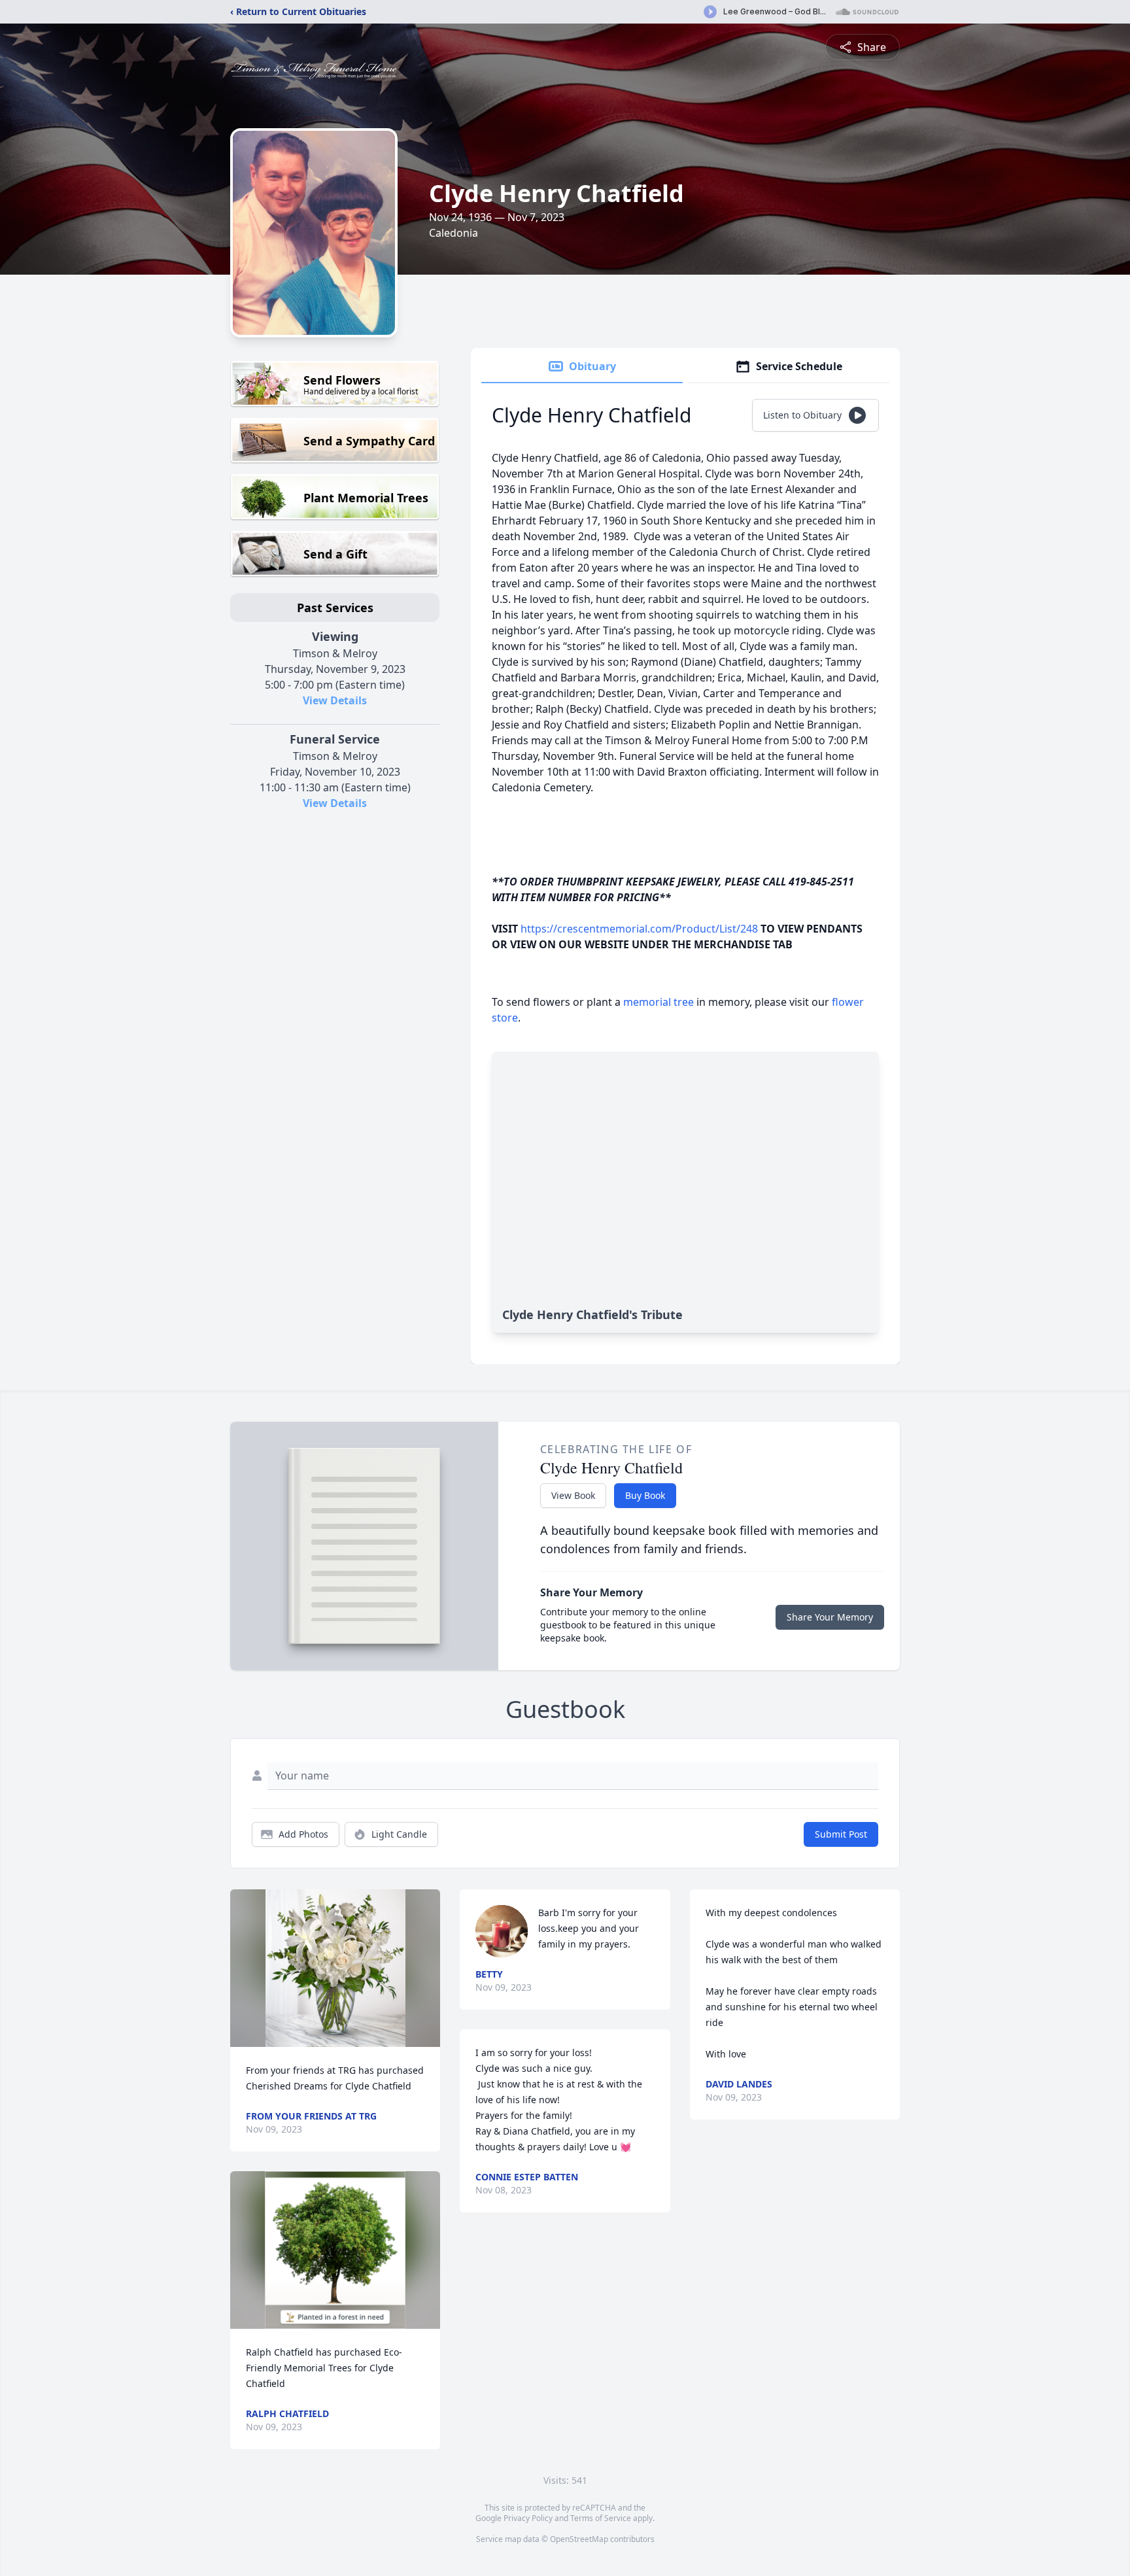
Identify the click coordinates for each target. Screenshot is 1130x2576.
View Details (335, 700)
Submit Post (841, 1834)
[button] (335, 1968)
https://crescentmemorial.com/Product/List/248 (639, 929)
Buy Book (645, 1495)
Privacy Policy (528, 2518)
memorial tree (659, 1002)
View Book (573, 1495)
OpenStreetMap (579, 2539)
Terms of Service (601, 2518)
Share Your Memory (830, 1617)
